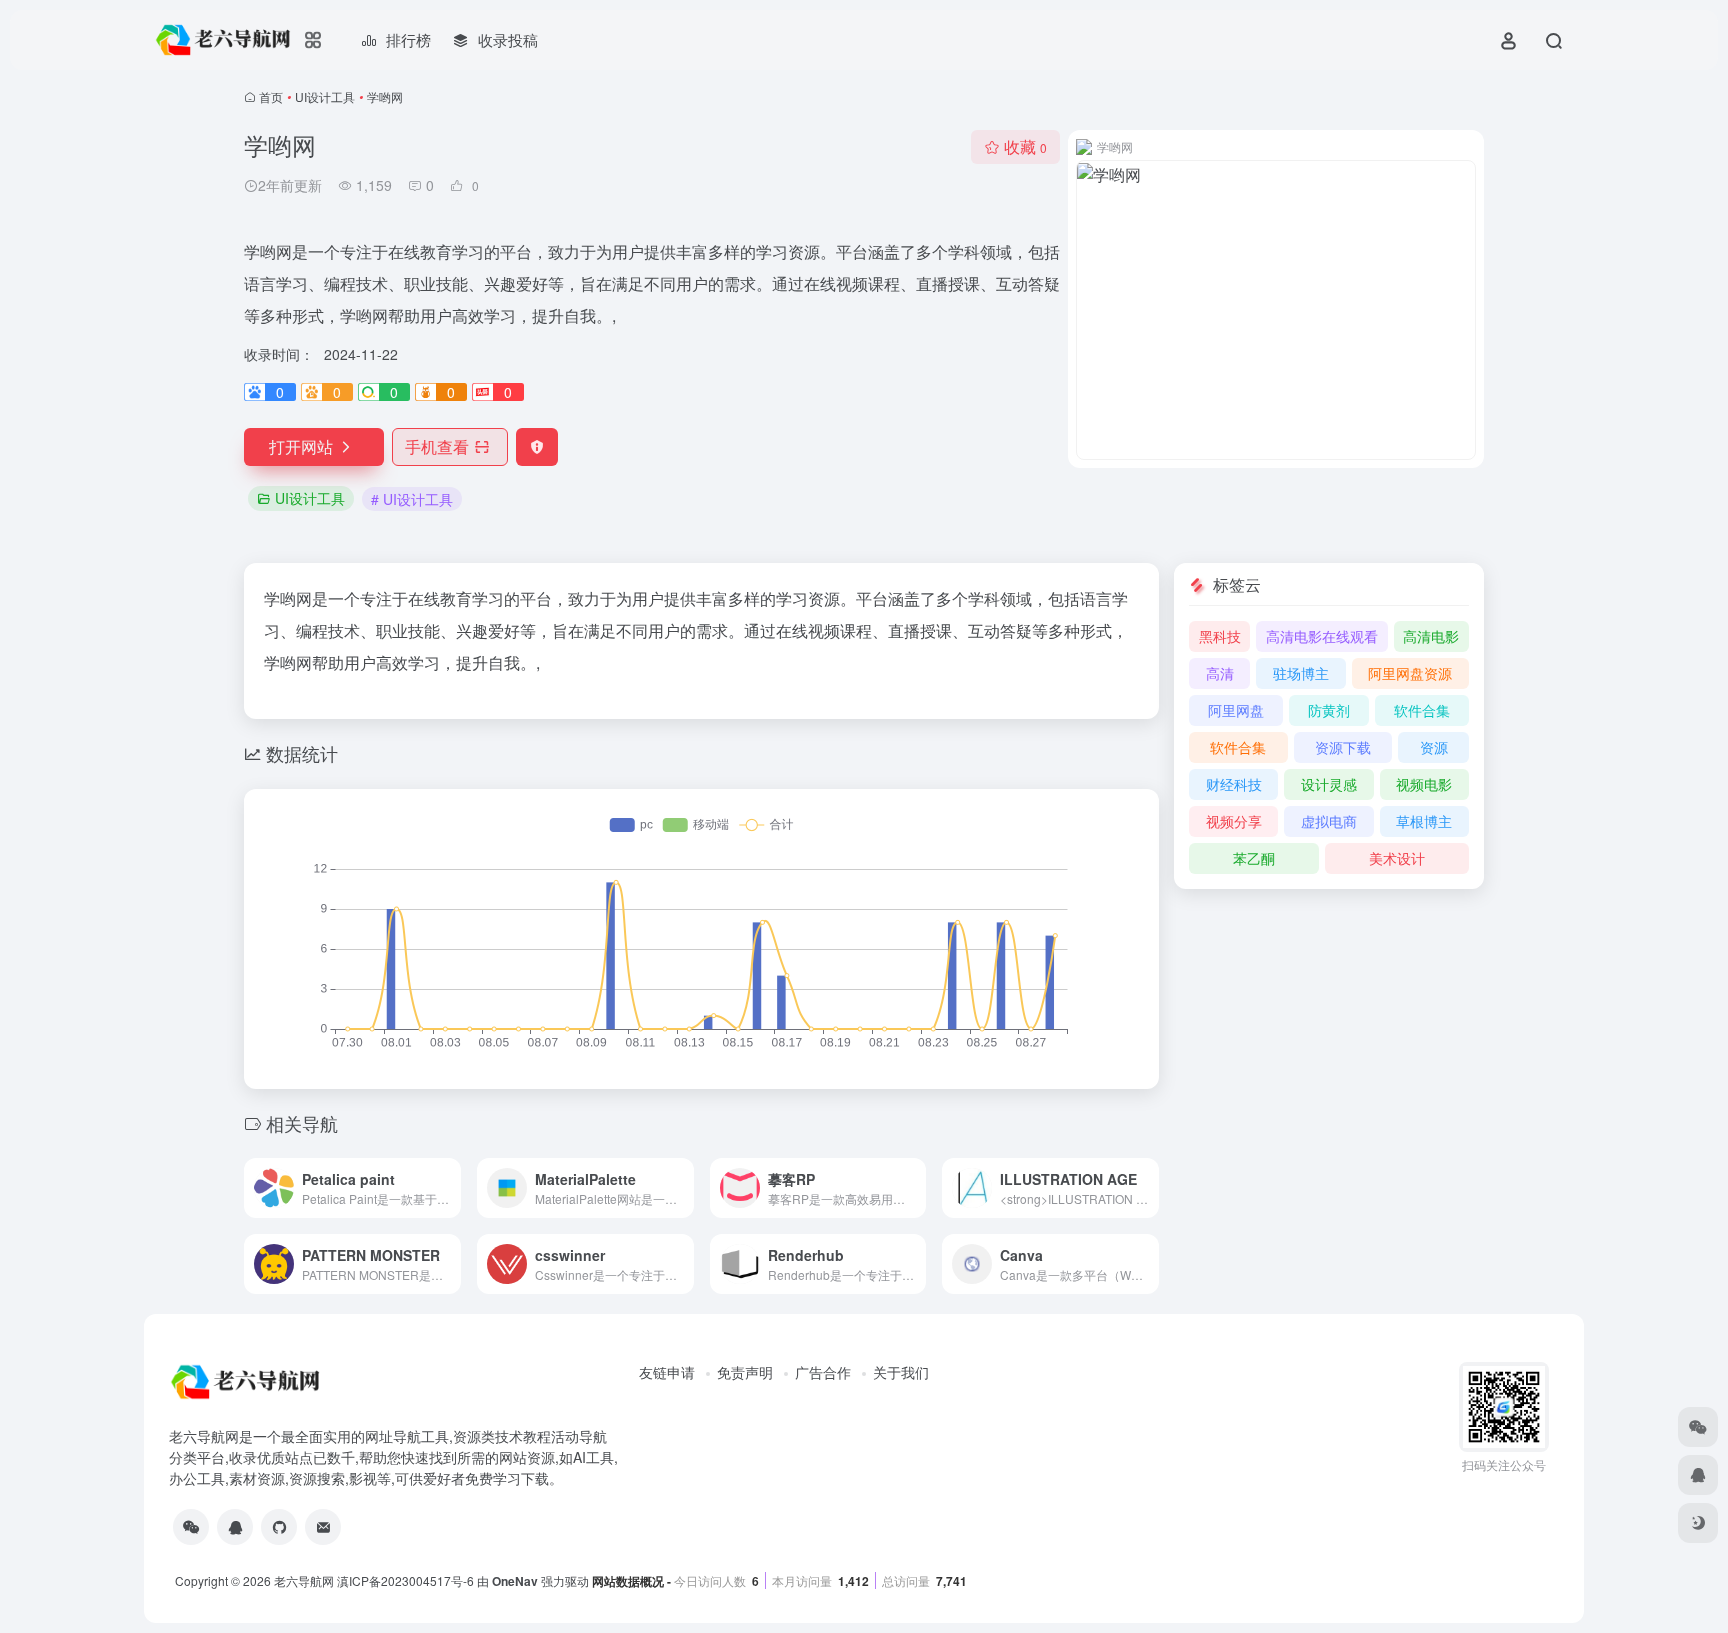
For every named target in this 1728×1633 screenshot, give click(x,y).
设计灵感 (1329, 784)
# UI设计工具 (412, 499)
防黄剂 (1329, 710)
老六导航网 (304, 1580)
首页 (271, 96)
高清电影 (1431, 636)
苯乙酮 (1254, 858)
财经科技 (1234, 784)
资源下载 (1343, 747)
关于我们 (901, 1372)
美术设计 (1397, 858)
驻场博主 (1301, 673)
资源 (1434, 747)
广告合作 (823, 1372)
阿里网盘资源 (1410, 673)
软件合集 (1422, 710)
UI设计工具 (325, 96)
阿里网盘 (1236, 710)
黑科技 (1220, 636)
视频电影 (1424, 784)
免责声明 (745, 1372)
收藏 (1025, 146)
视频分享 (1234, 821)
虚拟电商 (1329, 821)
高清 (1220, 673)
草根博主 (1424, 821)
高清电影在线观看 (1322, 636)
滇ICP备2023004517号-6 (405, 1580)
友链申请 (667, 1372)
